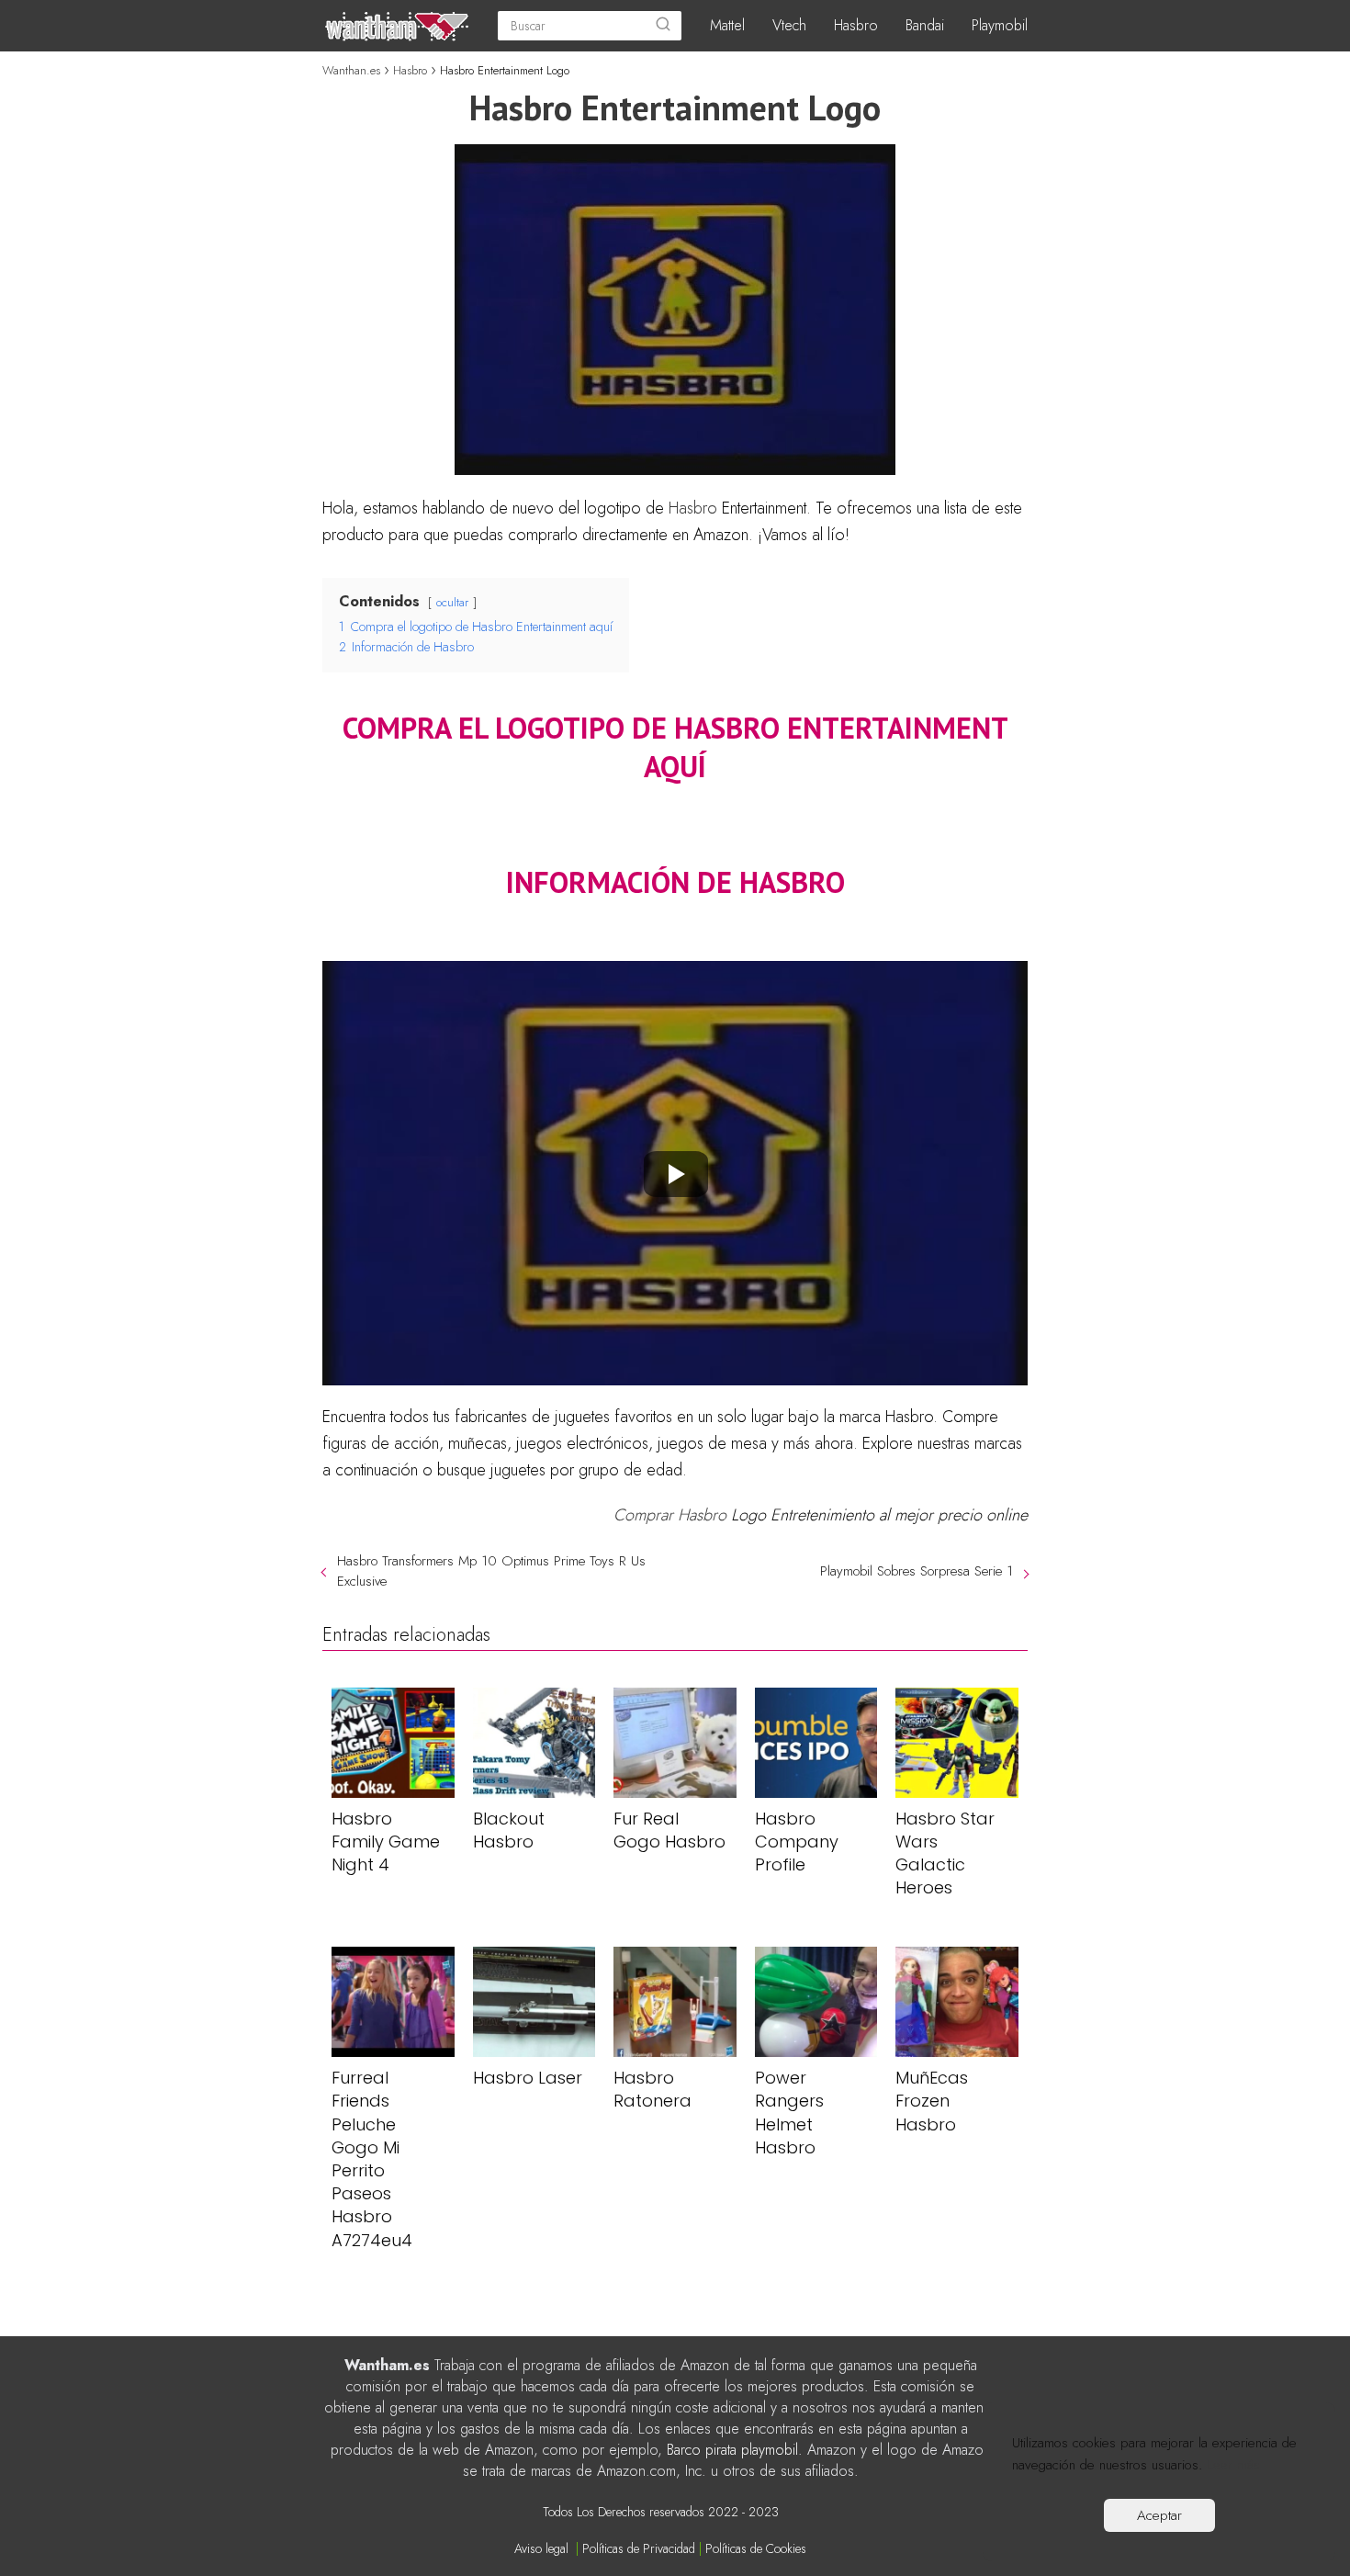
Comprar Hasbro (670, 1515)
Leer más (1233, 2465)
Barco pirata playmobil (732, 2450)
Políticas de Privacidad (639, 2548)
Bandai (925, 25)
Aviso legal (541, 2548)
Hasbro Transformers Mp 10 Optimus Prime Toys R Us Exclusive (491, 1571)
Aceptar (1159, 2515)
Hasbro (856, 25)
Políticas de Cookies (756, 2548)
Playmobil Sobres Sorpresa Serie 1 (917, 1571)
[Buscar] (663, 26)
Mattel (727, 25)
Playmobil (1000, 25)
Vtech (789, 25)
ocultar (452, 602)
